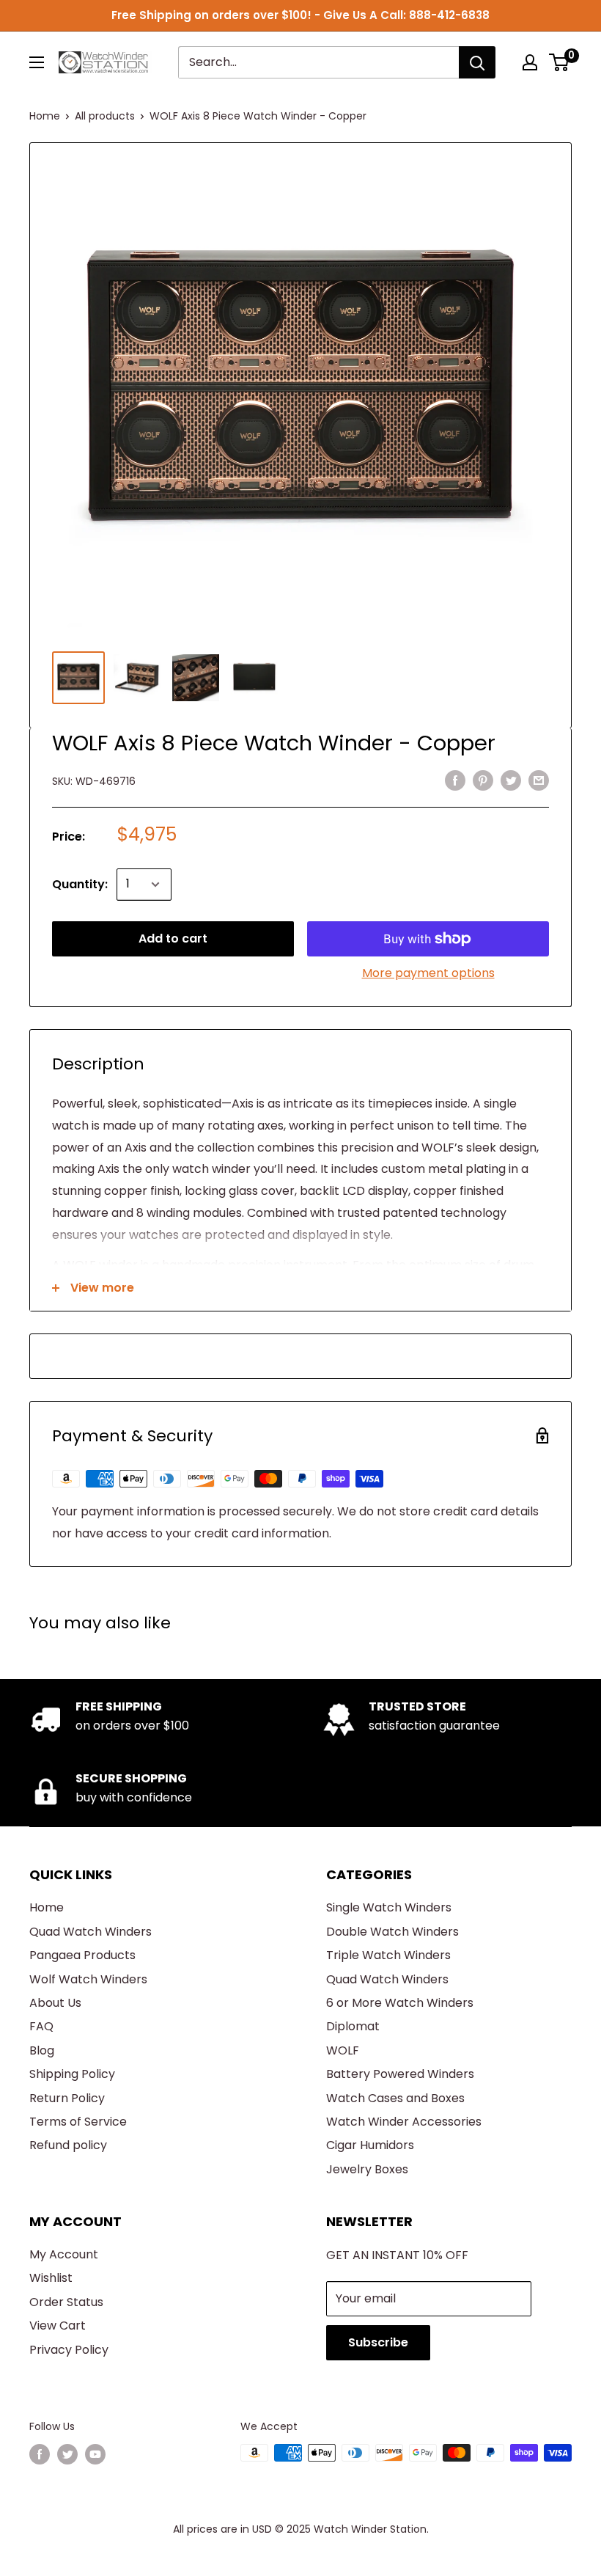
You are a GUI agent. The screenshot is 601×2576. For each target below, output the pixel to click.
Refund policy (68, 2145)
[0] (560, 62)
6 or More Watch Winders (400, 2003)
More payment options (428, 973)
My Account (64, 2254)
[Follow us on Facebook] (40, 2454)
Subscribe (378, 2342)
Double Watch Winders (392, 1932)
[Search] (477, 62)
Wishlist (51, 2278)
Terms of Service (78, 2122)
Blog (42, 2050)
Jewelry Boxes (367, 2169)
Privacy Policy (69, 2350)
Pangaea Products (82, 1955)
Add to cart (173, 938)
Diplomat (353, 2026)
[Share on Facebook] (455, 780)
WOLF (343, 2050)
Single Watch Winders (389, 1907)
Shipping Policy (72, 2074)
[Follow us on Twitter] (67, 2454)
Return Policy (67, 2098)
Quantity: (80, 884)
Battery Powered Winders (400, 2074)
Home (45, 116)
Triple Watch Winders (388, 1955)
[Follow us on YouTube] (95, 2454)
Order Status (66, 2302)
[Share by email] (539, 780)
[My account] (530, 62)
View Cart (58, 2326)
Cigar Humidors (370, 2145)
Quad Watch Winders (91, 1932)
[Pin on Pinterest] (483, 780)
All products (105, 116)
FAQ (41, 2026)
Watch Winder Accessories (404, 2122)
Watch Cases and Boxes (395, 2098)
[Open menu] (37, 62)
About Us (55, 2003)
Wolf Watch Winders (88, 1979)
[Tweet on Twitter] (511, 780)
